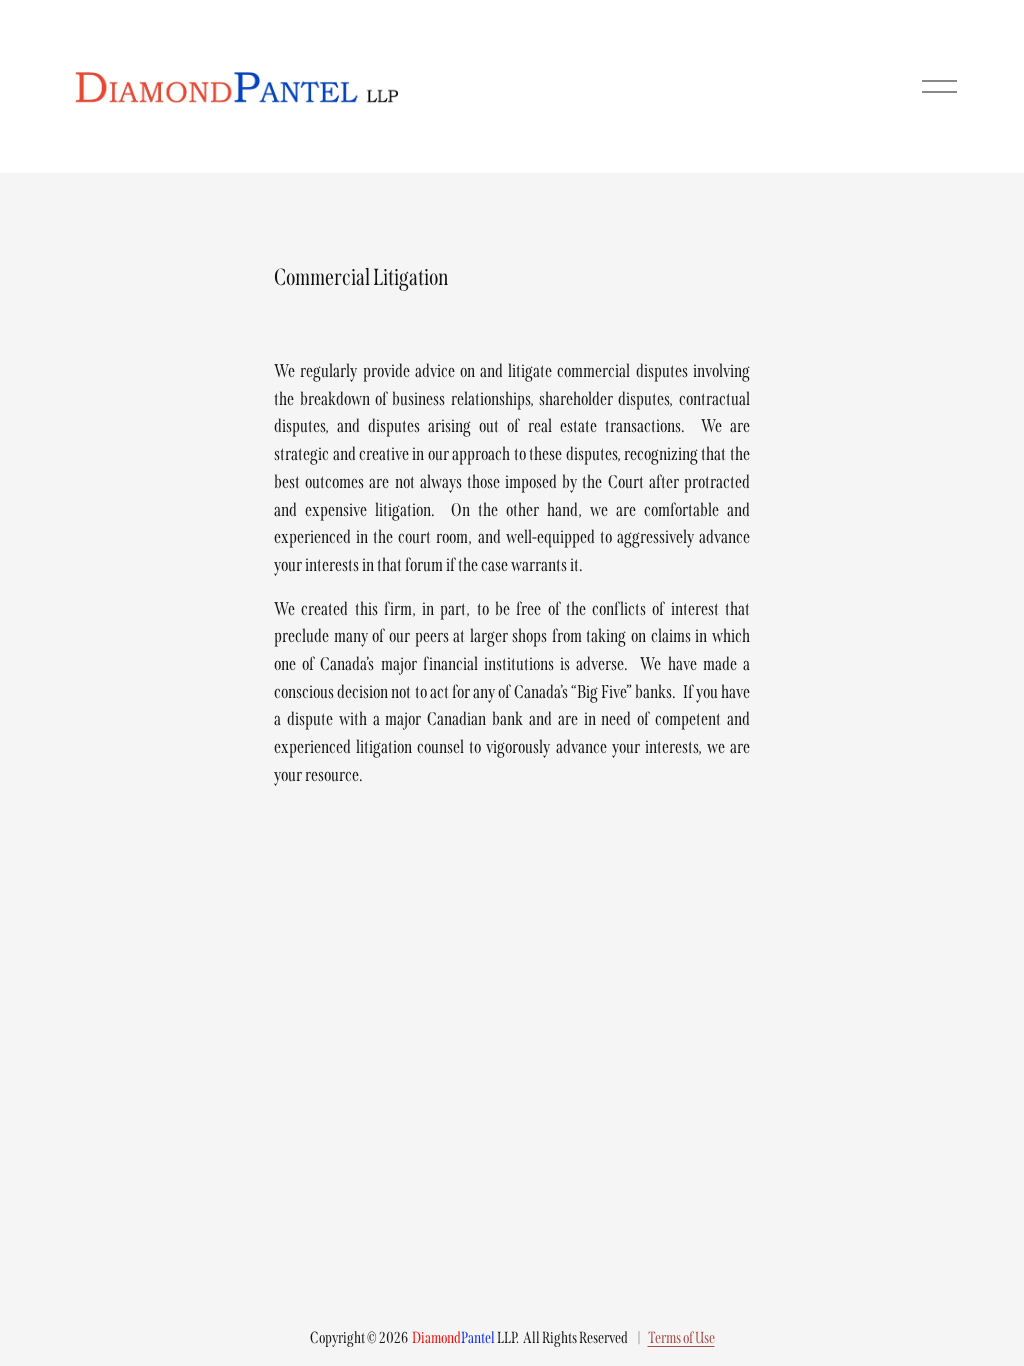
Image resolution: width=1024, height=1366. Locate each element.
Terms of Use (681, 1337)
